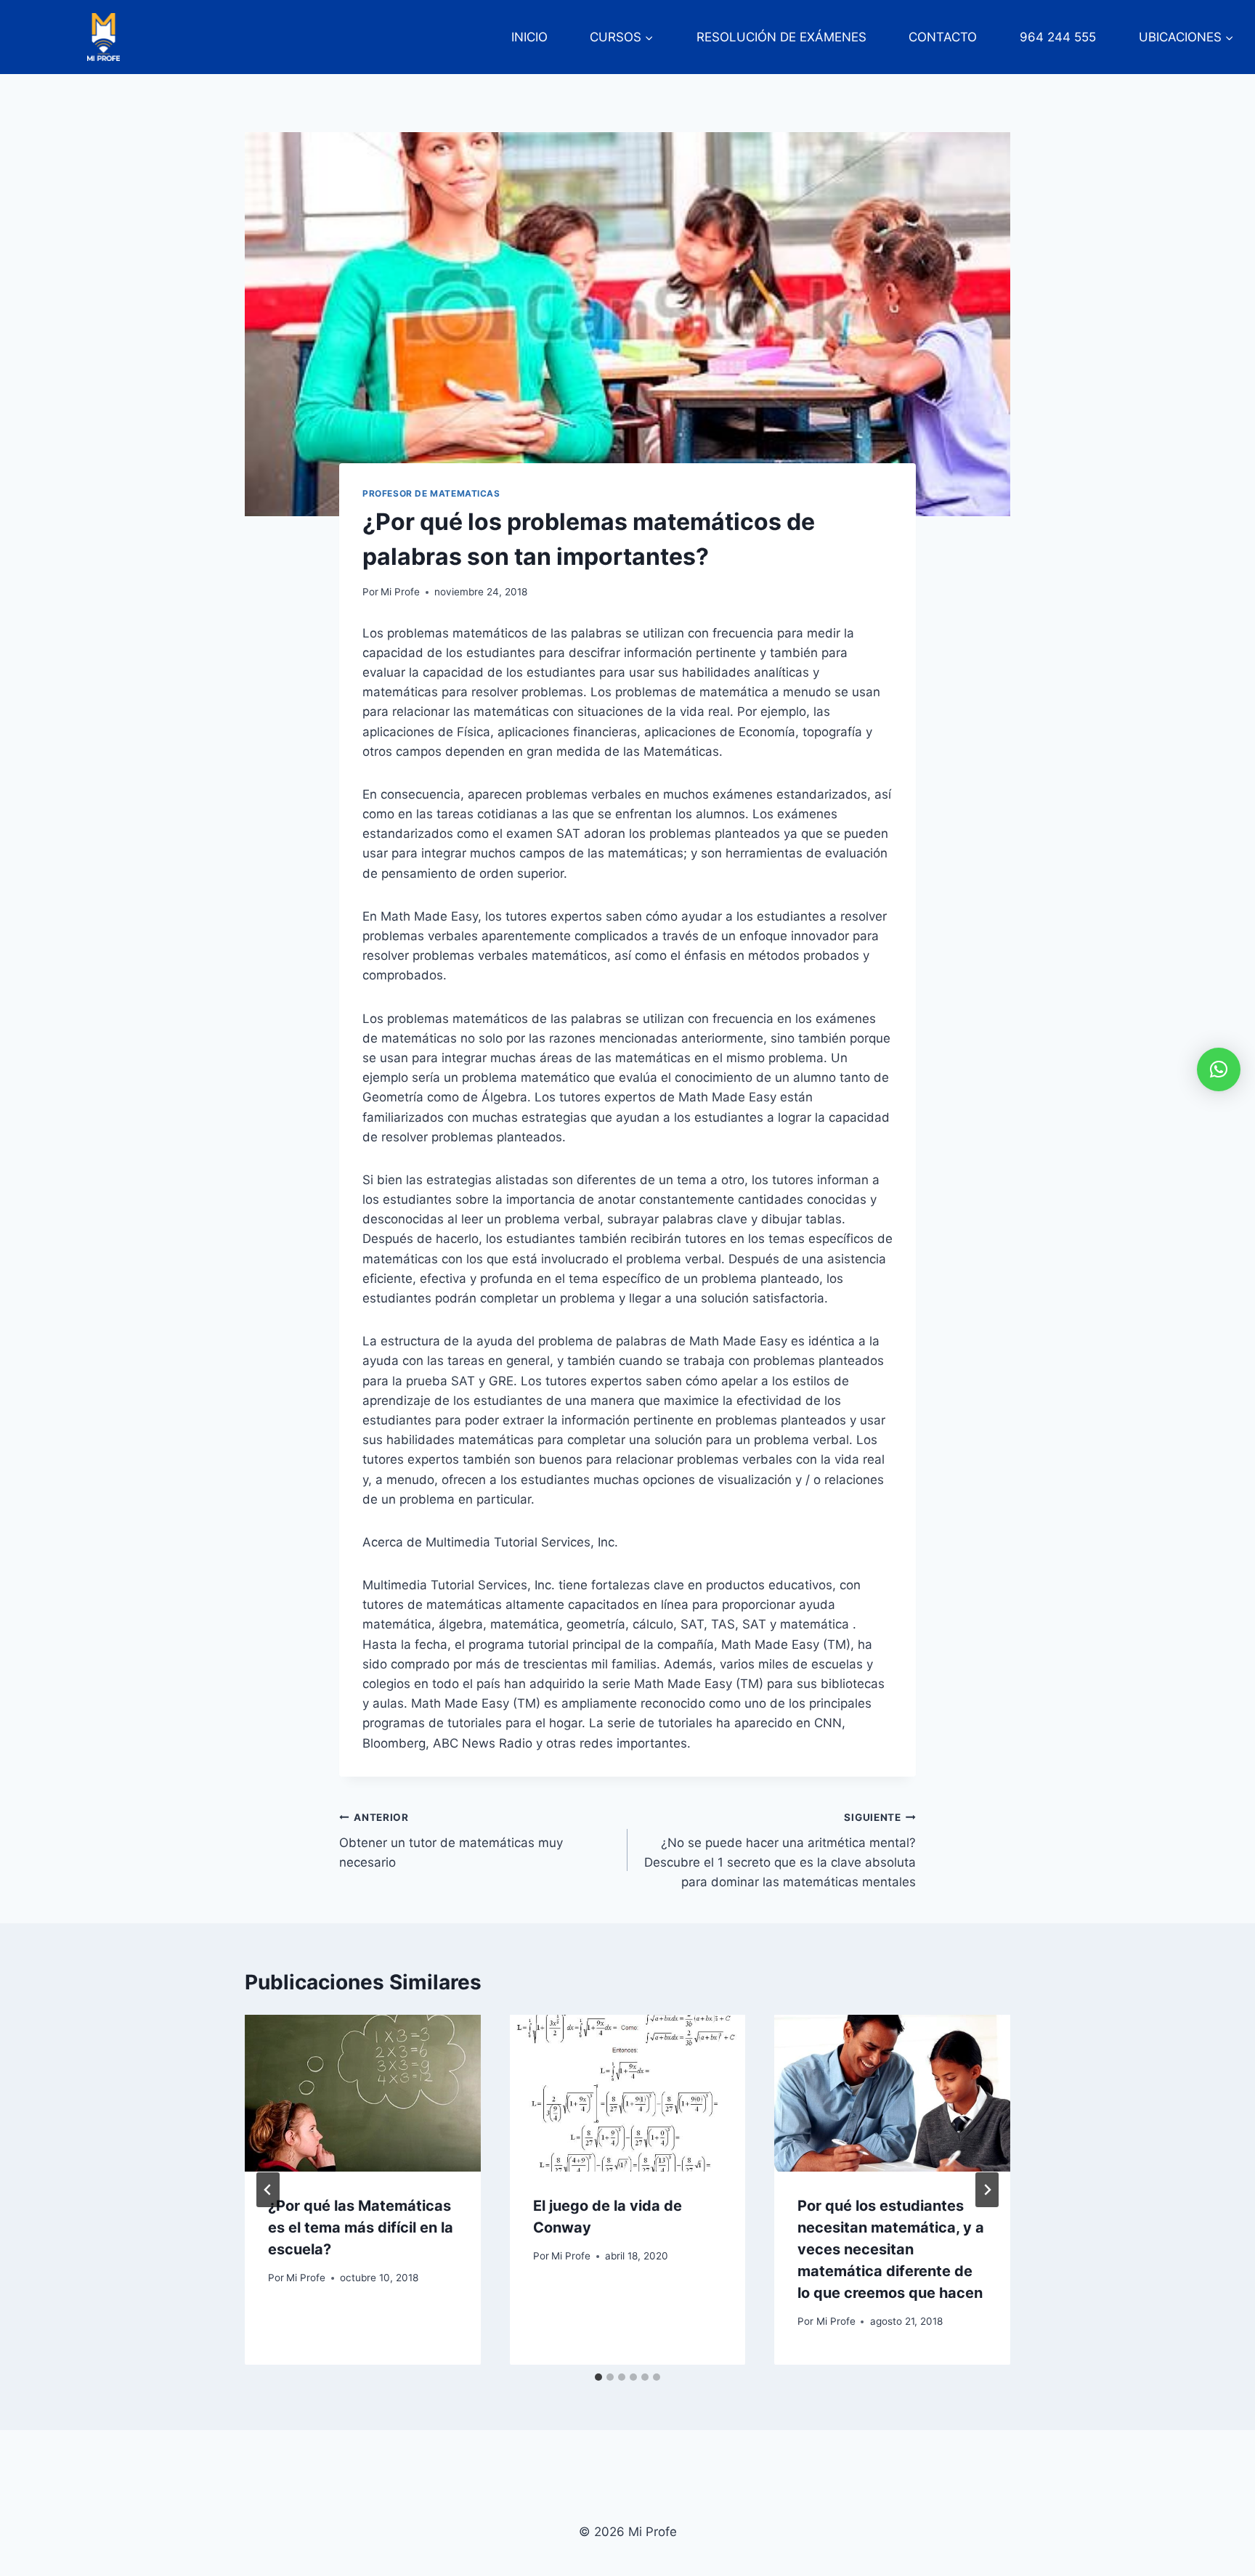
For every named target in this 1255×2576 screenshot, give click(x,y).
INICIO (529, 37)
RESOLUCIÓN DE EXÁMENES (781, 37)
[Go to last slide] (268, 2190)
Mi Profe (400, 592)
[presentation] (363, 2093)
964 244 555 (1058, 37)
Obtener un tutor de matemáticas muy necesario (451, 1841)
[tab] (598, 2377)
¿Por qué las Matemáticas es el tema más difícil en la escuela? (361, 2227)
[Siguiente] (987, 2190)
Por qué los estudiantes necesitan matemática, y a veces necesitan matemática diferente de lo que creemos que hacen (891, 2249)
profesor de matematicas (431, 493)
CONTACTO (943, 37)
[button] (1219, 1069)
